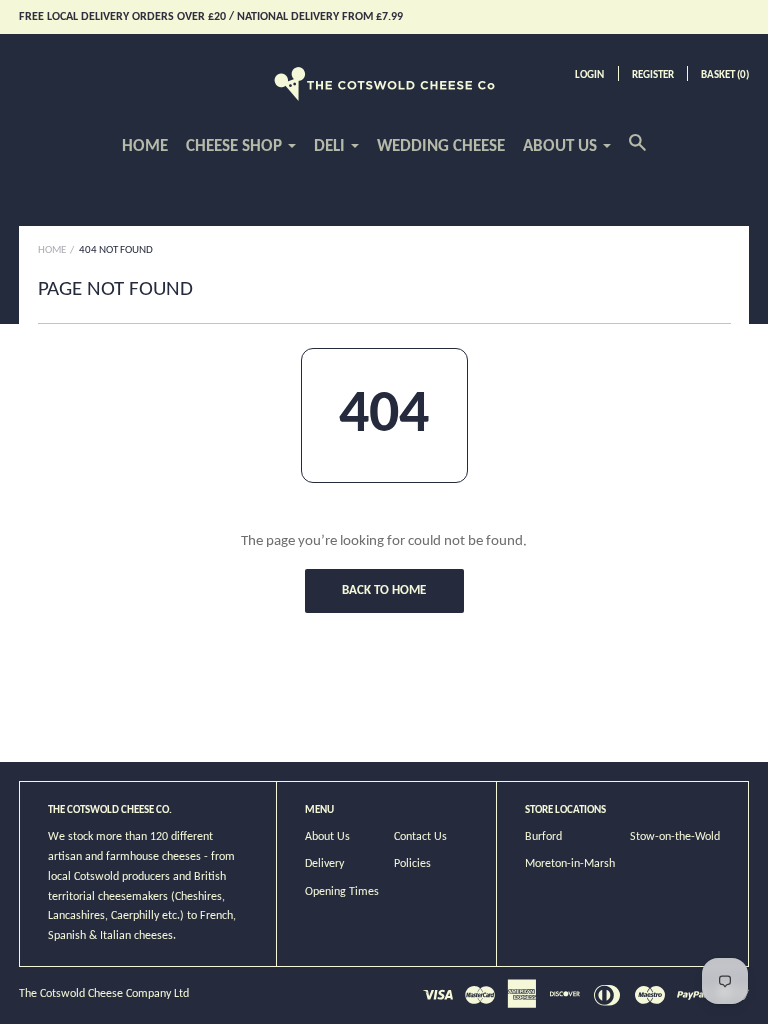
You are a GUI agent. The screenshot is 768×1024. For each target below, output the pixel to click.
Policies (412, 864)
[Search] (637, 153)
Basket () (725, 75)
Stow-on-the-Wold (675, 837)
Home (145, 146)
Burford (543, 837)
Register (653, 75)
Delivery (324, 864)
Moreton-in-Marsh (570, 864)
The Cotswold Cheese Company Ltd (104, 994)
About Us (327, 837)
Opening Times (342, 892)
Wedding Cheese (441, 146)
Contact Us (420, 837)
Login (589, 75)
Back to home (384, 590)
